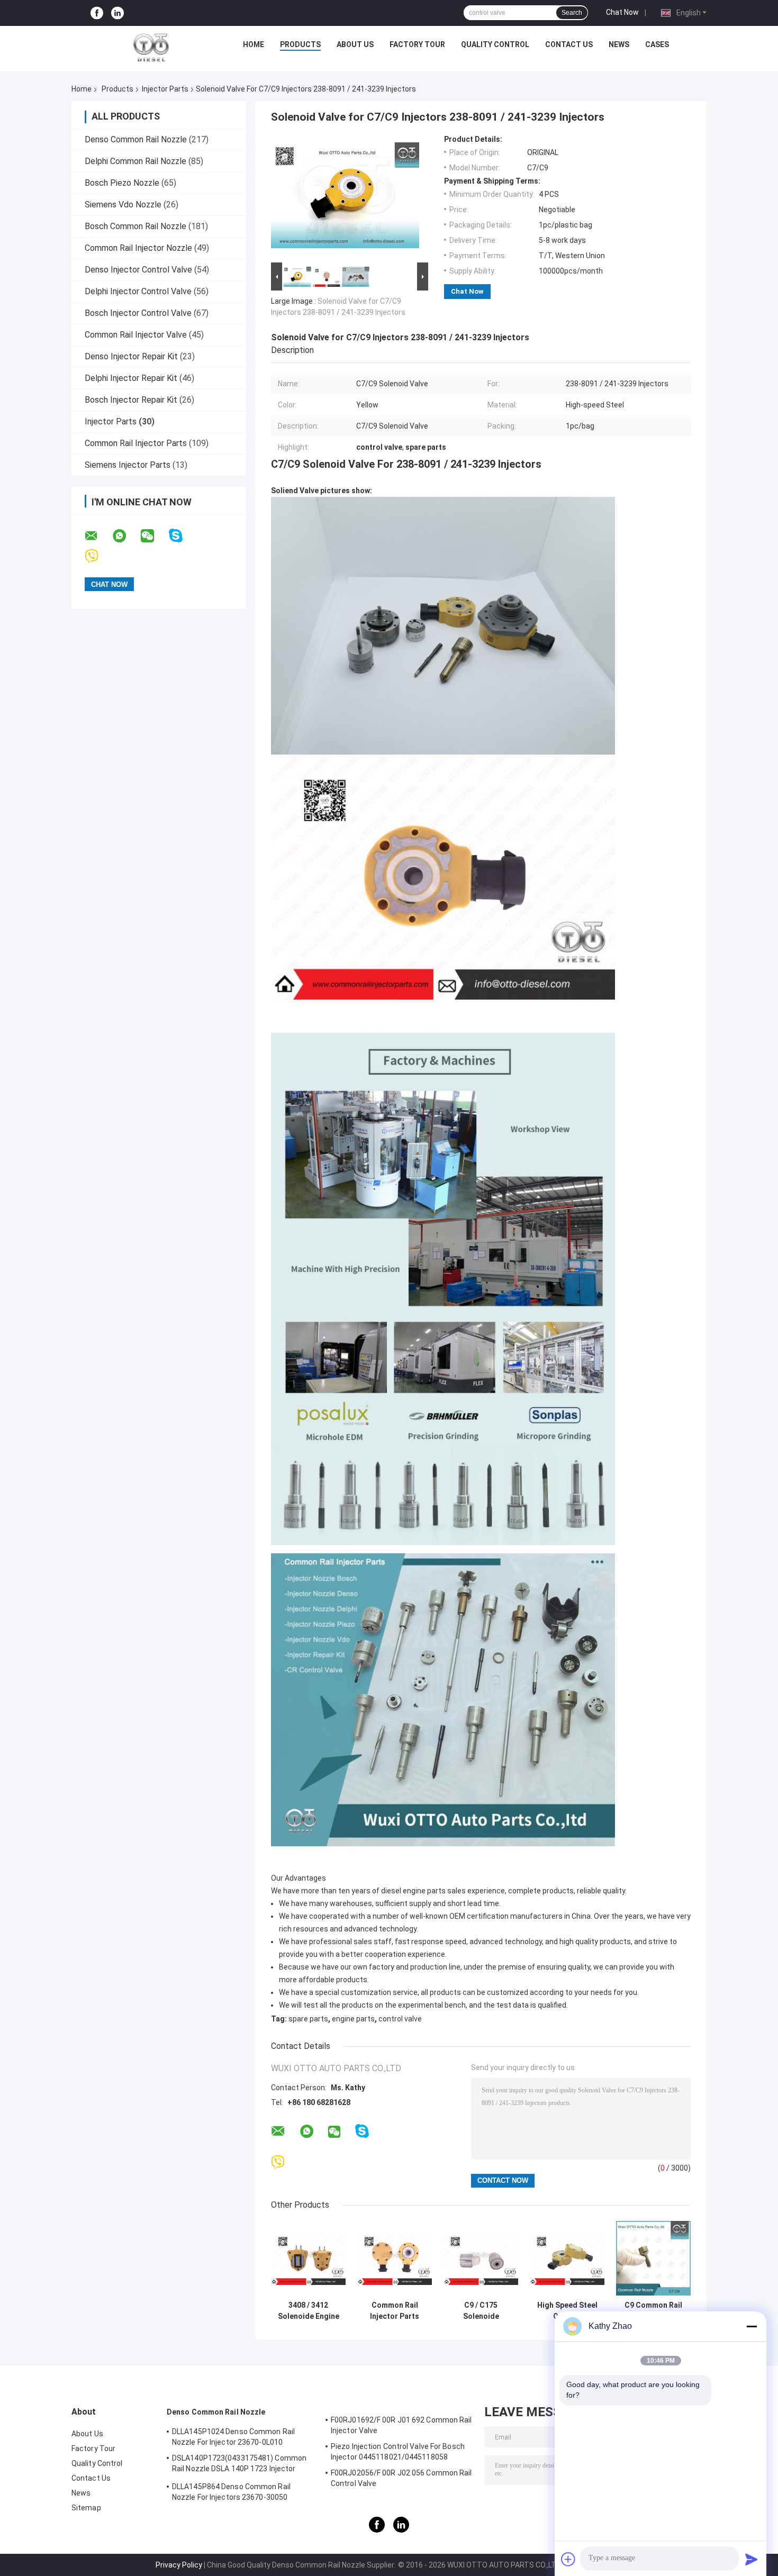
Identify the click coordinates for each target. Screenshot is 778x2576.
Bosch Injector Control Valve (138, 313)
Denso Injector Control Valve (138, 270)
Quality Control (495, 44)
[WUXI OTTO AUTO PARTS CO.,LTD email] (98, 536)
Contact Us (569, 44)
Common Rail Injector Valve (136, 335)
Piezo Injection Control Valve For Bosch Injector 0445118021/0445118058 (398, 2452)
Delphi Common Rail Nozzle (135, 161)
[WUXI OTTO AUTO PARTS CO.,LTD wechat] (154, 536)
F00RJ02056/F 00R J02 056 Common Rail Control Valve (401, 2478)
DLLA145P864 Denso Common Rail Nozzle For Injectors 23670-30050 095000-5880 (231, 2493)
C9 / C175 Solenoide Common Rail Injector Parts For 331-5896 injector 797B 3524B (481, 2311)
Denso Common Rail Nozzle (136, 139)
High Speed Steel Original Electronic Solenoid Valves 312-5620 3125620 (567, 2311)
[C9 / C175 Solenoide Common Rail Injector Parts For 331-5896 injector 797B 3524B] (481, 2258)
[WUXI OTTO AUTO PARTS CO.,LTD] (151, 47)
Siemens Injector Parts (128, 465)
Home (254, 44)
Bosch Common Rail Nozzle (135, 226)
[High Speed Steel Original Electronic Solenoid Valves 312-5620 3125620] (567, 2258)
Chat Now (622, 12)
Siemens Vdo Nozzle (123, 205)
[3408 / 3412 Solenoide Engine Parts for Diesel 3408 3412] (308, 2258)
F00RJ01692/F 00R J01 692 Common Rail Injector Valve (401, 2425)
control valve (400, 2019)
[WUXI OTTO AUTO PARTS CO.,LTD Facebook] (97, 13)
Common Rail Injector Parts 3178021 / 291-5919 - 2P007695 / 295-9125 (395, 2311)
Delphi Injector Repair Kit (131, 378)
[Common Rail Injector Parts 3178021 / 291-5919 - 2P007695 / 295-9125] (395, 2258)
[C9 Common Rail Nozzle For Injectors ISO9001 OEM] (653, 2258)
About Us (355, 44)
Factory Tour (417, 44)
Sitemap (86, 2508)
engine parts (353, 2019)
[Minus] (752, 2326)
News (619, 44)
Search (572, 13)
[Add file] (568, 2559)
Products (300, 44)
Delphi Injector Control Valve (138, 291)
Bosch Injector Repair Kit (131, 400)
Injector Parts (165, 89)
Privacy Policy (179, 2565)
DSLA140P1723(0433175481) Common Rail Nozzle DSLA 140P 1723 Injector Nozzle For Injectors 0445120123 (239, 2465)
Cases (657, 44)
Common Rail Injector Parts (136, 443)
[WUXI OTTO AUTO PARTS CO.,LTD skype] (182, 536)
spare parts (308, 2019)
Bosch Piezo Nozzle (122, 183)
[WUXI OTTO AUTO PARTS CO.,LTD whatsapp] (126, 536)
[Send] (752, 2559)
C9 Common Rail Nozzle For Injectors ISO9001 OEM (653, 2311)
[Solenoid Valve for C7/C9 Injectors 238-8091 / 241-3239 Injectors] (345, 197)
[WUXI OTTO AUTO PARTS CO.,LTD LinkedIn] (117, 13)
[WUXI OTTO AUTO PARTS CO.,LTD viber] (98, 556)
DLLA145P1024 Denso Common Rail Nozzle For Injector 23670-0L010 (233, 2437)
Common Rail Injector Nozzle (138, 248)
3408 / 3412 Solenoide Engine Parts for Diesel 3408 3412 (309, 2311)
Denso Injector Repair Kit (131, 356)
